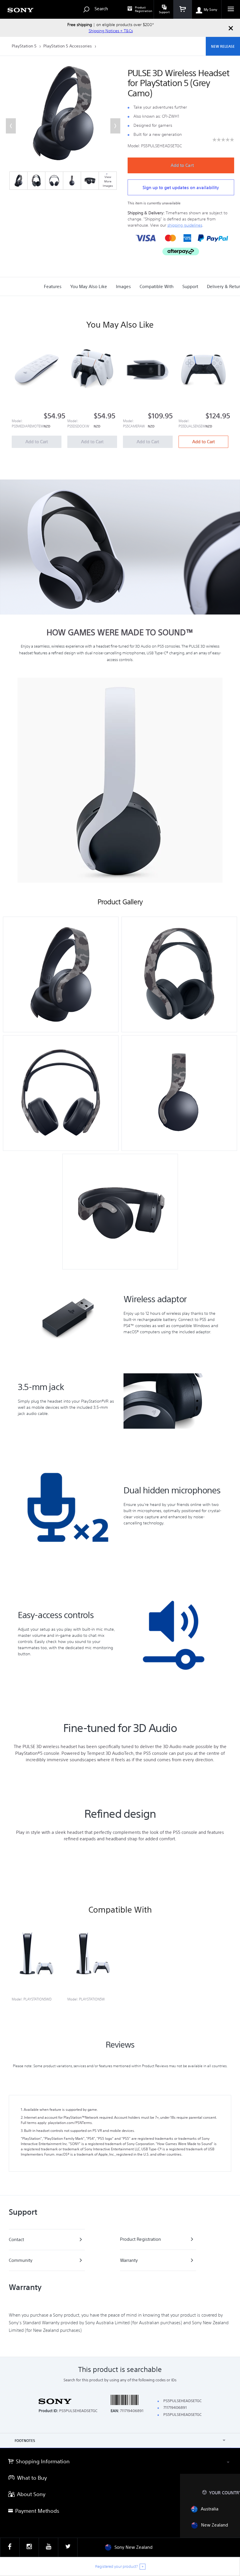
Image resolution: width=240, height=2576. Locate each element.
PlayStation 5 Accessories (68, 46)
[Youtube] (48, 2547)
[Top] (230, 2438)
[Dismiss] (231, 28)
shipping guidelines (185, 225)
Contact (16, 2239)
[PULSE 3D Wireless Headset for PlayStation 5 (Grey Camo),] (18, 181)
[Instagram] (29, 2547)
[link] (223, 140)
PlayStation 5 (25, 46)
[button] (11, 126)
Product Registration (144, 9)
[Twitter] (68, 2547)
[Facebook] (10, 2547)
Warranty (129, 2260)
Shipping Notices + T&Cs (111, 31)
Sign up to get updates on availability (181, 188)
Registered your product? (116, 2566)
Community (21, 2260)
